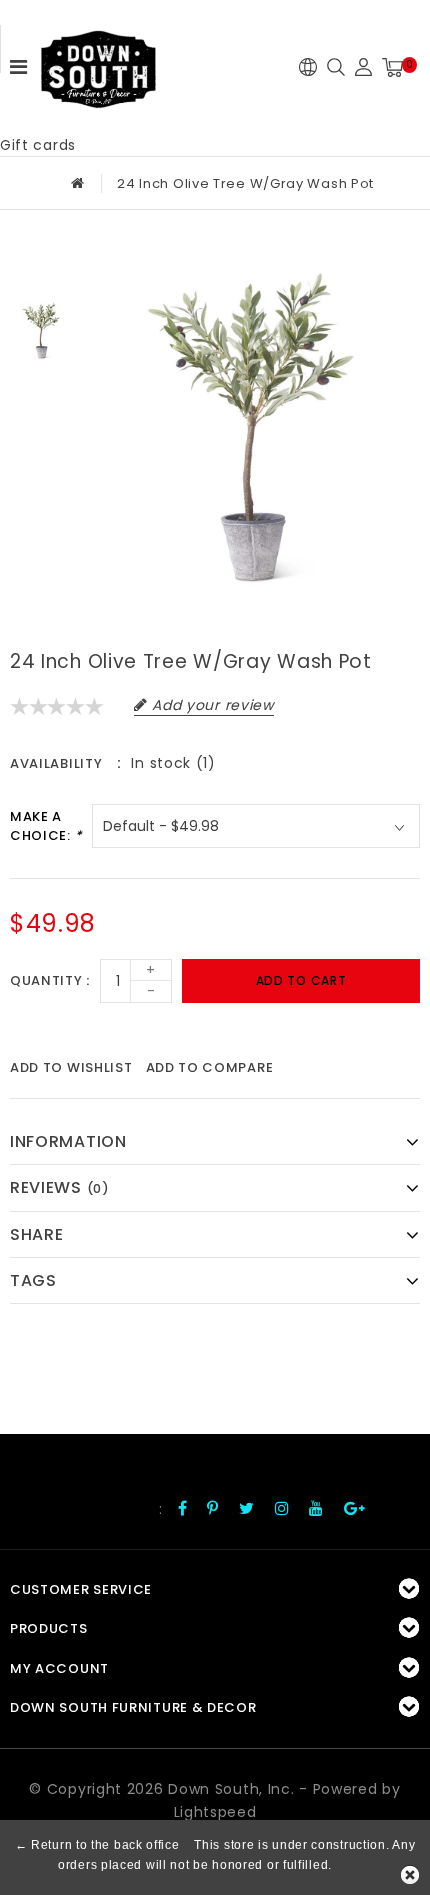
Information (68, 1141)
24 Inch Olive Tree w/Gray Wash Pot (245, 183)
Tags (33, 1280)
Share (37, 1234)
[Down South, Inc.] (98, 62)
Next (41, 394)
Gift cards (38, 145)
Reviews (60, 1187)
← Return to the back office (97, 1845)
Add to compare (210, 1067)
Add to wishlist (71, 1067)
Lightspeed (215, 1812)
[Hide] (410, 1875)
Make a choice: (46, 826)
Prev (41, 265)
